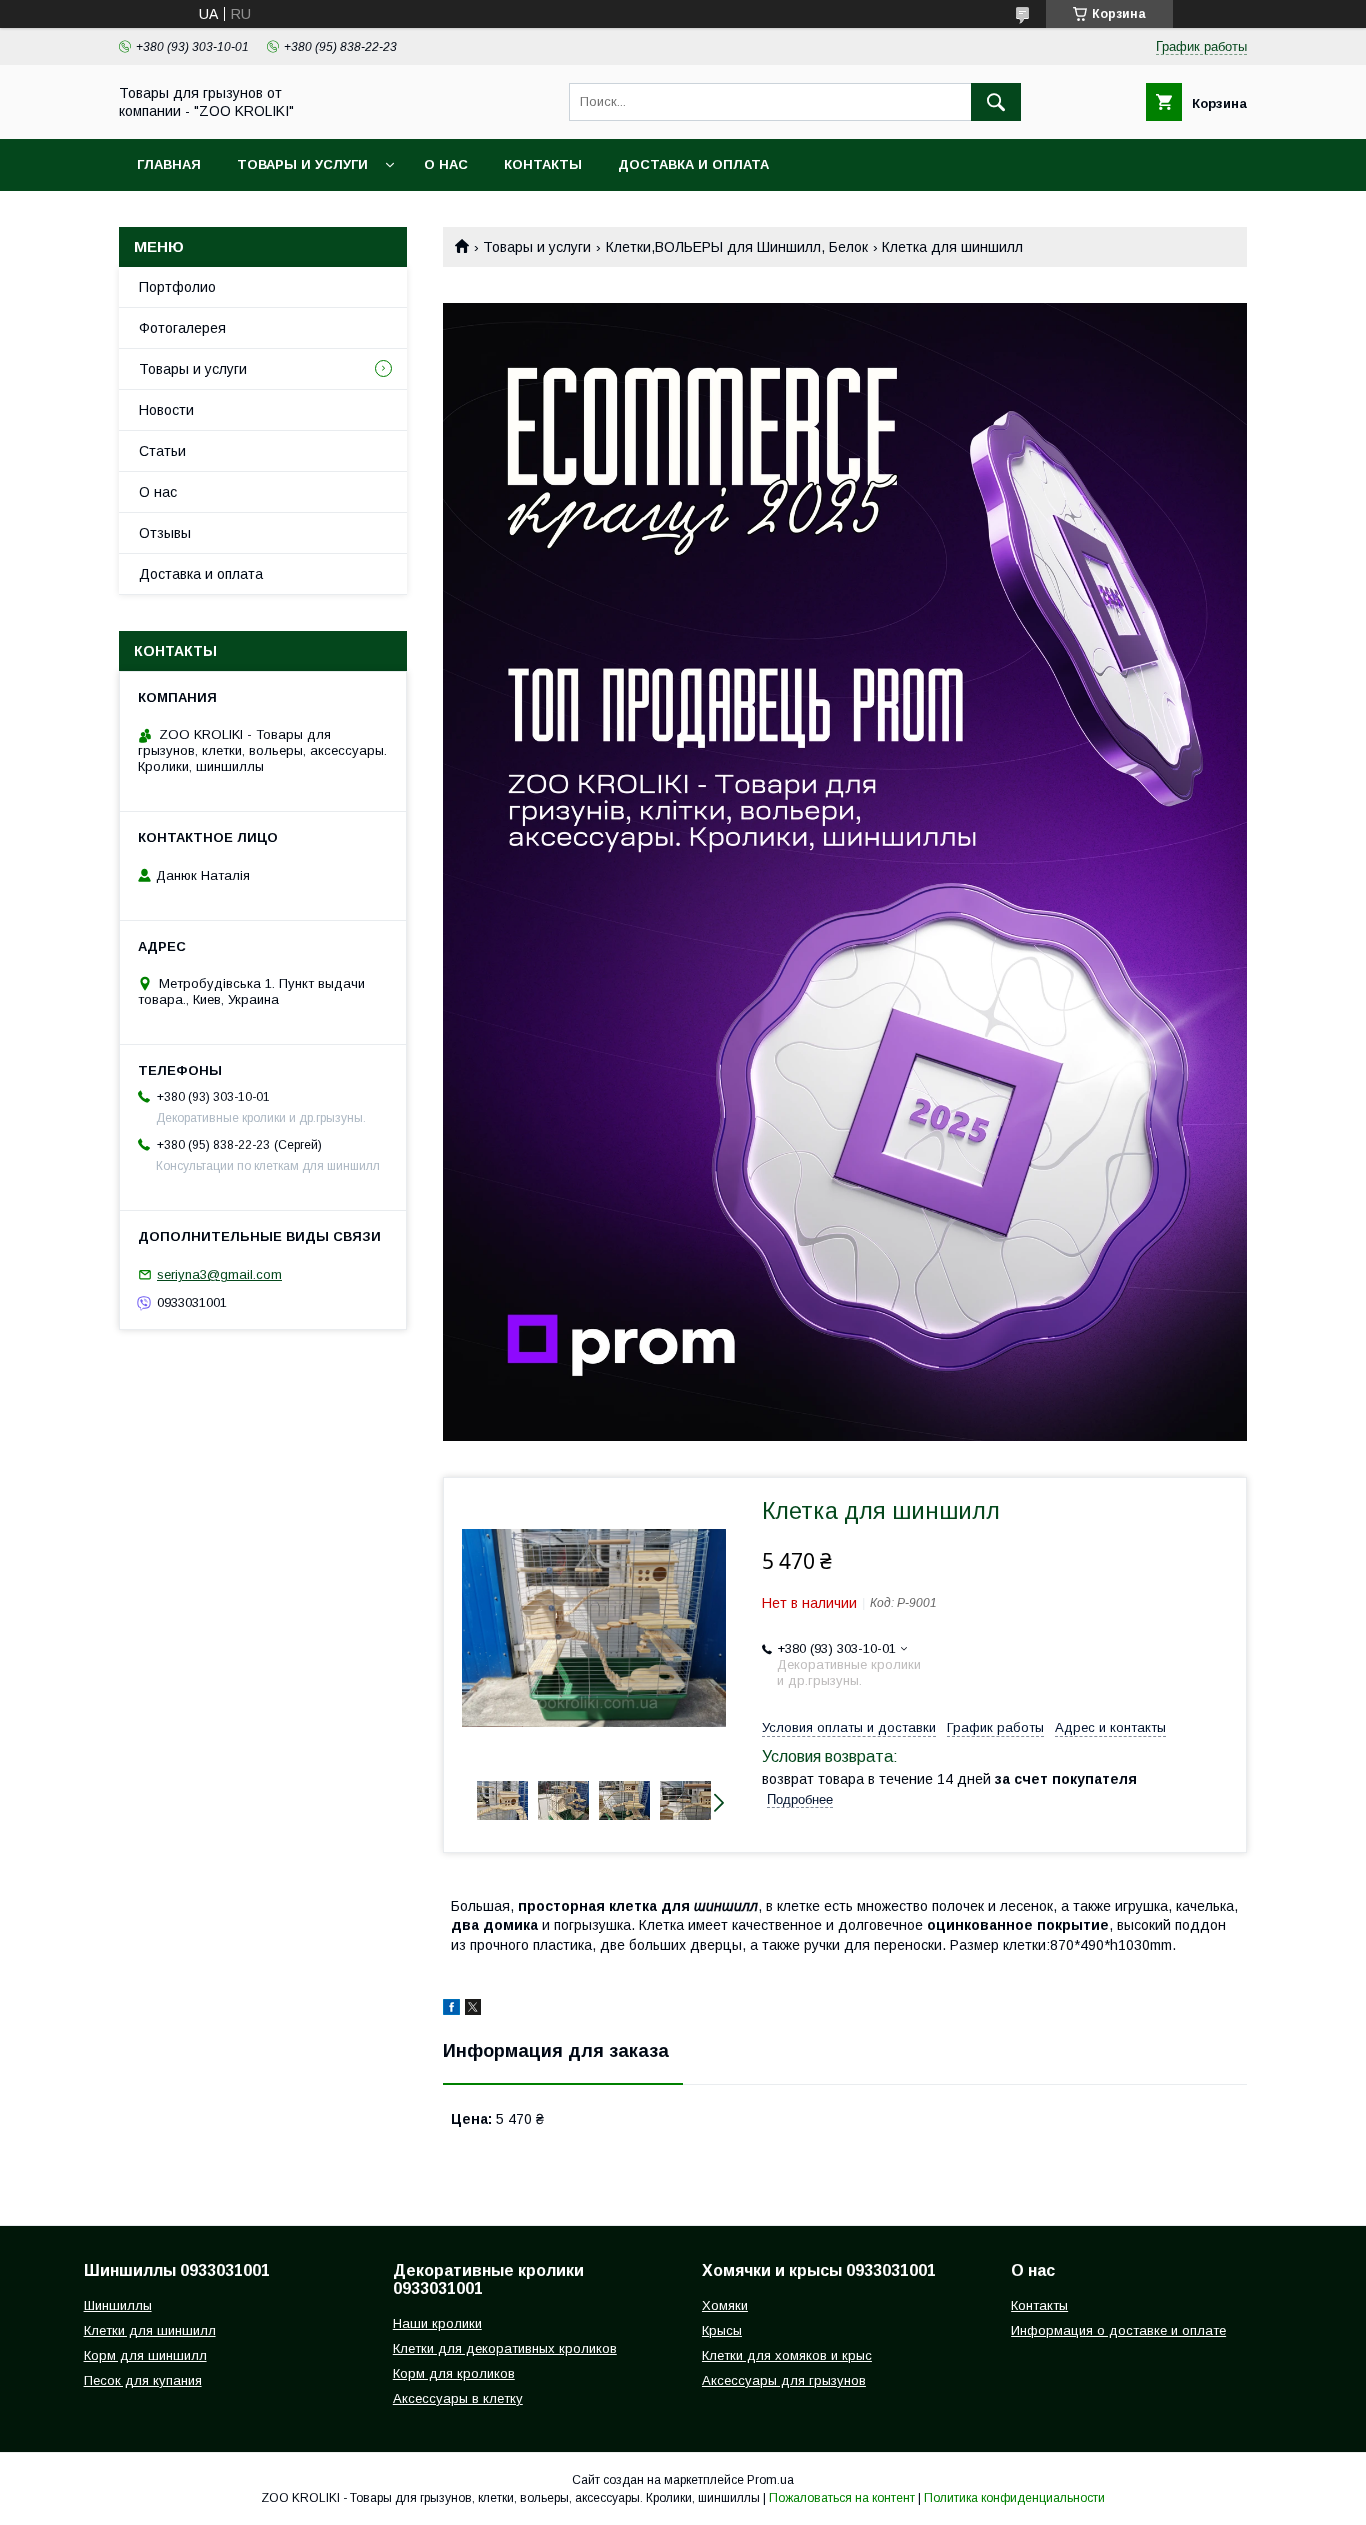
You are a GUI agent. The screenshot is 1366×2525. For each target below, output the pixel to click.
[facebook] (451, 2010)
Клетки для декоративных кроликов (505, 2348)
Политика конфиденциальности (1014, 2498)
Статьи (162, 451)
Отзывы (165, 533)
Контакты (543, 164)
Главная (169, 164)
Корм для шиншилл (145, 2355)
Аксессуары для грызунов (784, 2380)
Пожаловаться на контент (842, 2498)
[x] (473, 2010)
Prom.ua (770, 2480)
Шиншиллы (118, 2305)
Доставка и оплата (693, 164)
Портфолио (177, 287)
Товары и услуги (302, 164)
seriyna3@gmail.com (219, 1274)
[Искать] (996, 102)
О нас (446, 164)
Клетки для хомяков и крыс (787, 2355)
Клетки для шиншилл (150, 2330)
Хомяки (725, 2305)
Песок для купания (143, 2380)
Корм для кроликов (454, 2373)
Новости (166, 410)
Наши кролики (437, 2323)
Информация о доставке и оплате (1118, 2330)
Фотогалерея (182, 328)
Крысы (722, 2330)
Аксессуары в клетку (458, 2398)
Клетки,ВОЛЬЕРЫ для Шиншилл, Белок (737, 247)
